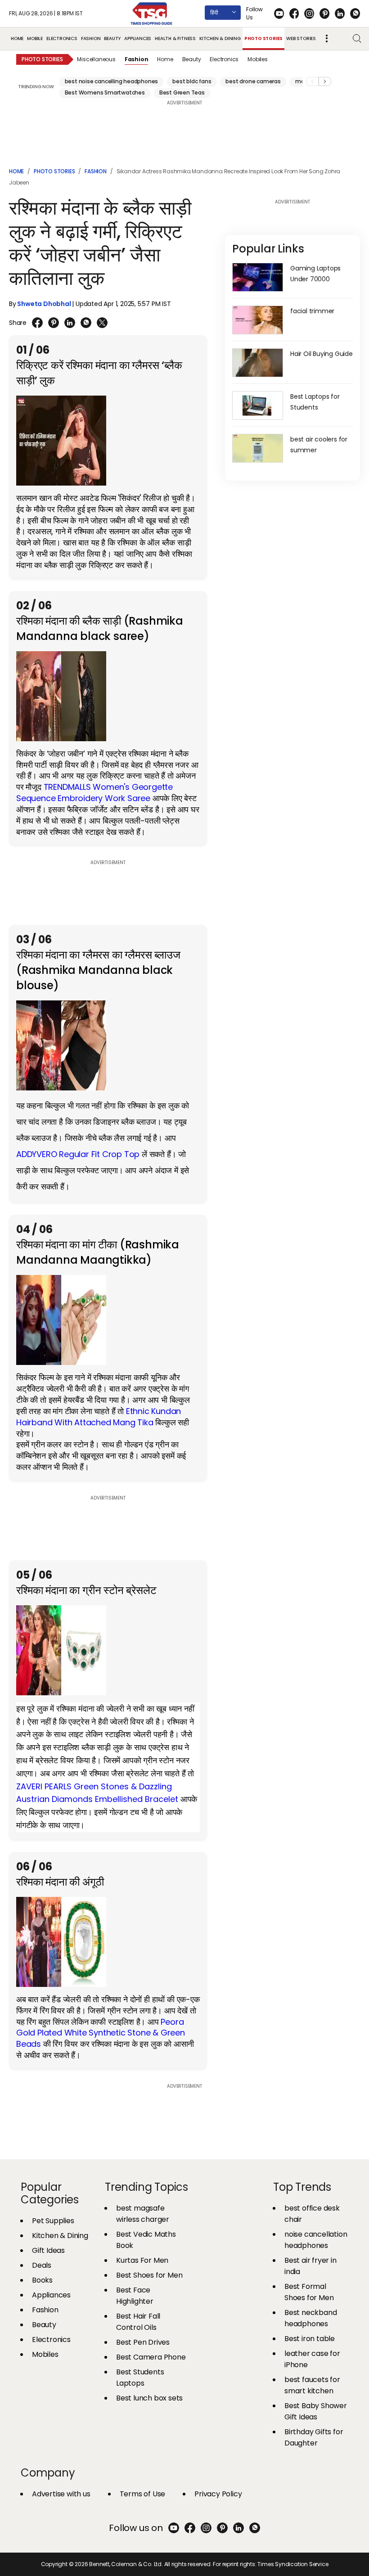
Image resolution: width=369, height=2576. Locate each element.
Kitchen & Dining (220, 38)
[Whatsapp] (355, 14)
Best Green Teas (182, 92)
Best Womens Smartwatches (105, 92)
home (16, 171)
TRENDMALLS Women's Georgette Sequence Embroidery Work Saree (94, 793)
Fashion (91, 38)
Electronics (62, 38)
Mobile (35, 38)
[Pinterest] (324, 14)
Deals (42, 2265)
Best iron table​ (310, 2339)
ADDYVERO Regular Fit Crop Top (79, 1154)
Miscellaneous (96, 59)
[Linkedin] (340, 14)
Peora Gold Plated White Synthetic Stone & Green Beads (101, 2033)
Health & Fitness (175, 38)
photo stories (54, 171)
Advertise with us (61, 2494)
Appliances (138, 38)
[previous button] (312, 81)
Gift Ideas (48, 2250)
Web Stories (301, 38)
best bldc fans (192, 81)
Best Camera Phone (151, 2357)
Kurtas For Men (142, 2260)
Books (42, 2280)
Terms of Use (143, 2494)
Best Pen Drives (143, 2342)
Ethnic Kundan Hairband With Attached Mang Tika (99, 1417)
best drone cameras (253, 81)
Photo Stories (263, 38)
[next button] (325, 81)
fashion (96, 171)
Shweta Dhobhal (44, 304)
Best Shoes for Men (149, 2275)
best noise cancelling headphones (112, 81)
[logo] (152, 14)
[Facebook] (294, 14)
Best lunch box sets (149, 2398)
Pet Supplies (53, 2221)
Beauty (112, 38)
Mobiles (258, 59)
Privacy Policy (218, 2494)
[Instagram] (309, 14)
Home (17, 38)
